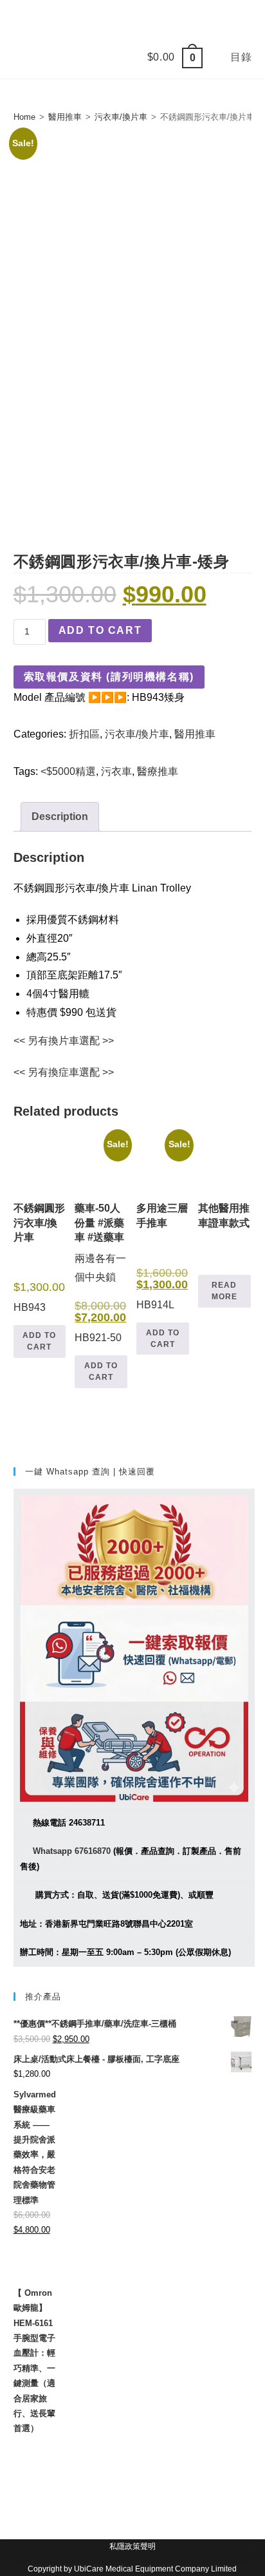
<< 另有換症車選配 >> (64, 1072)
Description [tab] (60, 816)
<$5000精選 (68, 771)
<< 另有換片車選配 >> (64, 1041)
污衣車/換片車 (121, 117)
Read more (224, 1291)
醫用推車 (65, 117)
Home (24, 117)
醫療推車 (158, 771)
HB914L (163, 1227)
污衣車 (116, 771)
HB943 (39, 1258)
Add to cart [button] (39, 1341)
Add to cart (100, 630)
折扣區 (84, 734)
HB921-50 (101, 1243)
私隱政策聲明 (132, 2546)
